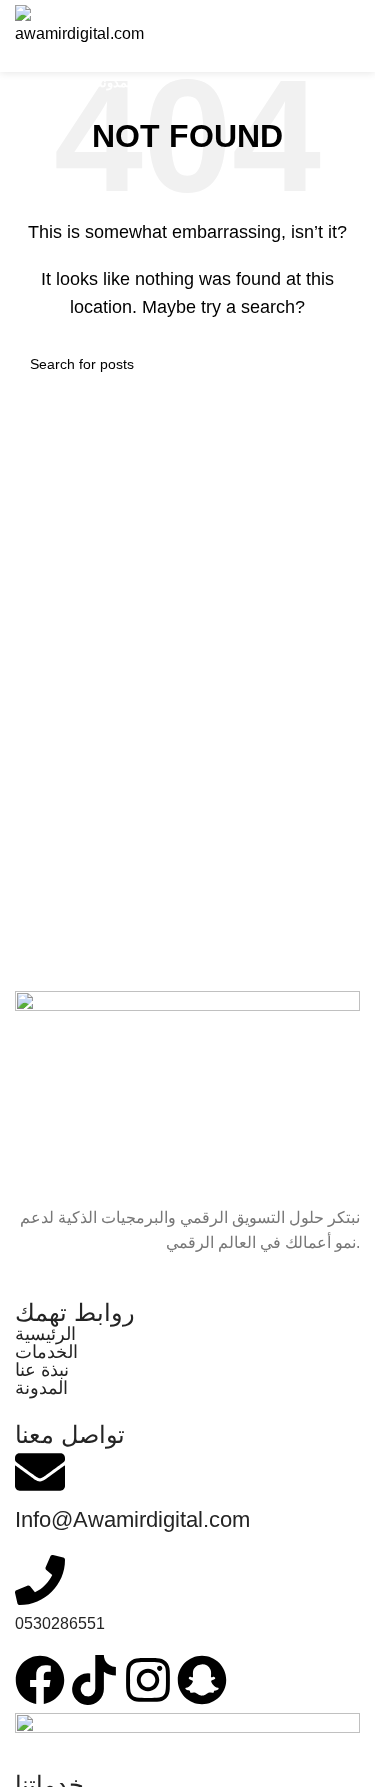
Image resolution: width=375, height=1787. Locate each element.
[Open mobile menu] (344, 36)
